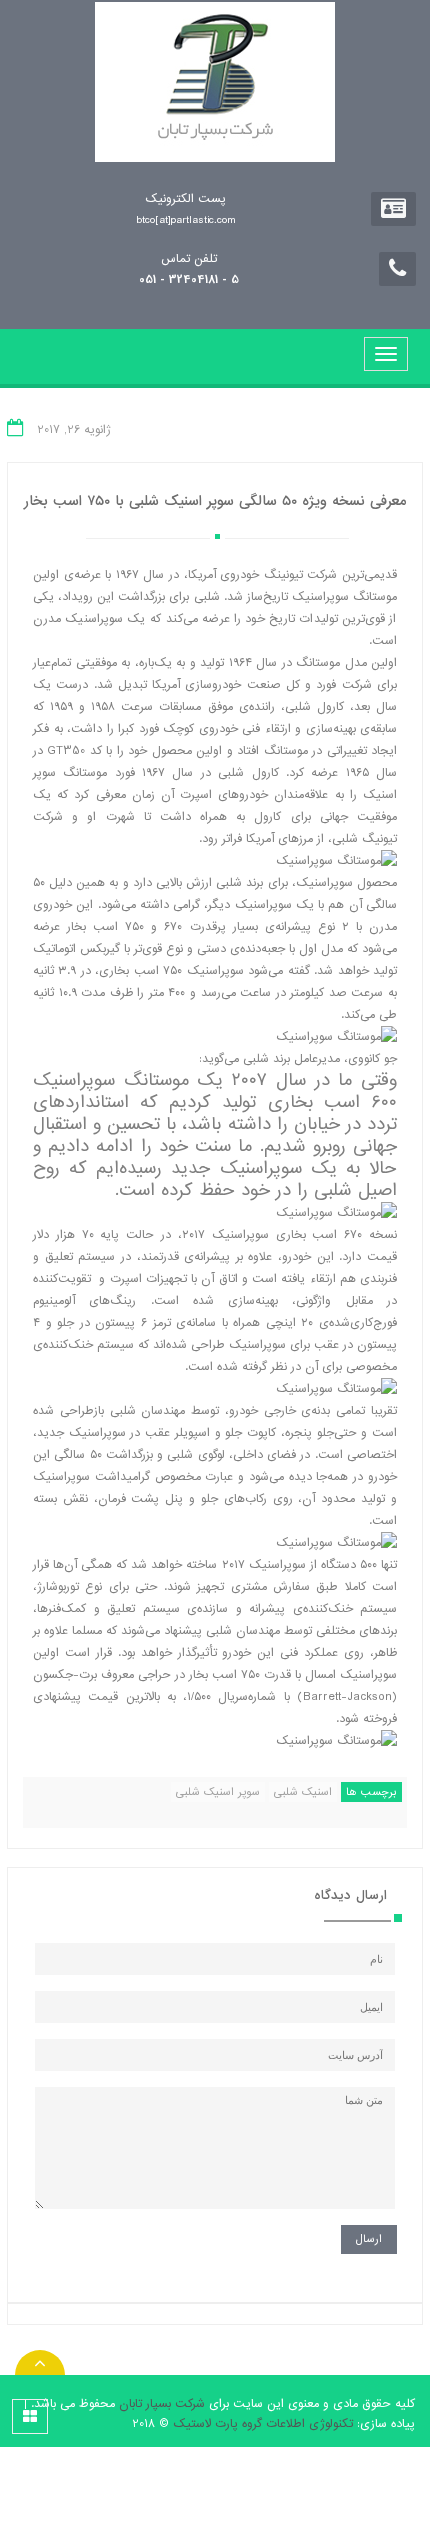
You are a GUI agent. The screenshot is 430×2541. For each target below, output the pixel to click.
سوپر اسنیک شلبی (218, 1792)
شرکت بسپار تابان (162, 2404)
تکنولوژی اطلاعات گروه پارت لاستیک (263, 2424)
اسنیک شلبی (303, 1792)
